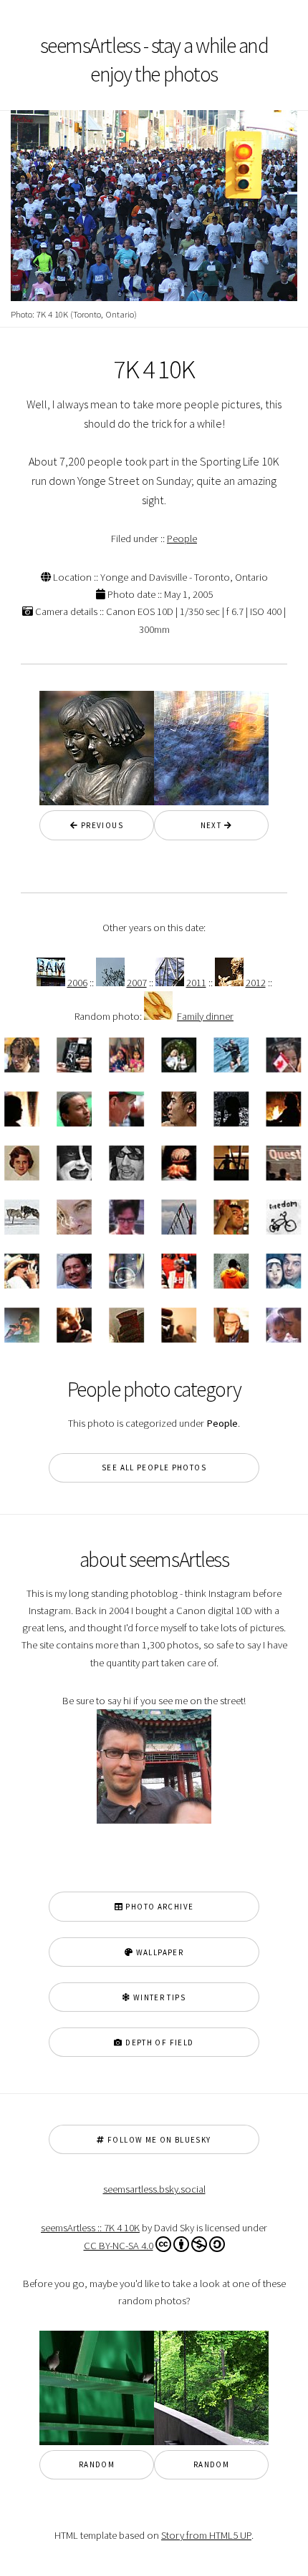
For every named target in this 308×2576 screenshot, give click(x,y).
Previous (101, 825)
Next (207, 825)
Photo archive (158, 1907)
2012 (256, 983)
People (182, 539)
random (97, 2464)
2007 (137, 983)
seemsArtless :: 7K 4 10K (90, 2228)
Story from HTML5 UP (206, 2535)
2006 (77, 983)
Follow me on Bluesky (158, 2140)
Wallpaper (158, 1952)
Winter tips (158, 1997)
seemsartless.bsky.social (154, 2189)
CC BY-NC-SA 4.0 (119, 2246)
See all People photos (154, 1468)
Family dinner (205, 1016)
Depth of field (159, 2042)
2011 (196, 983)
